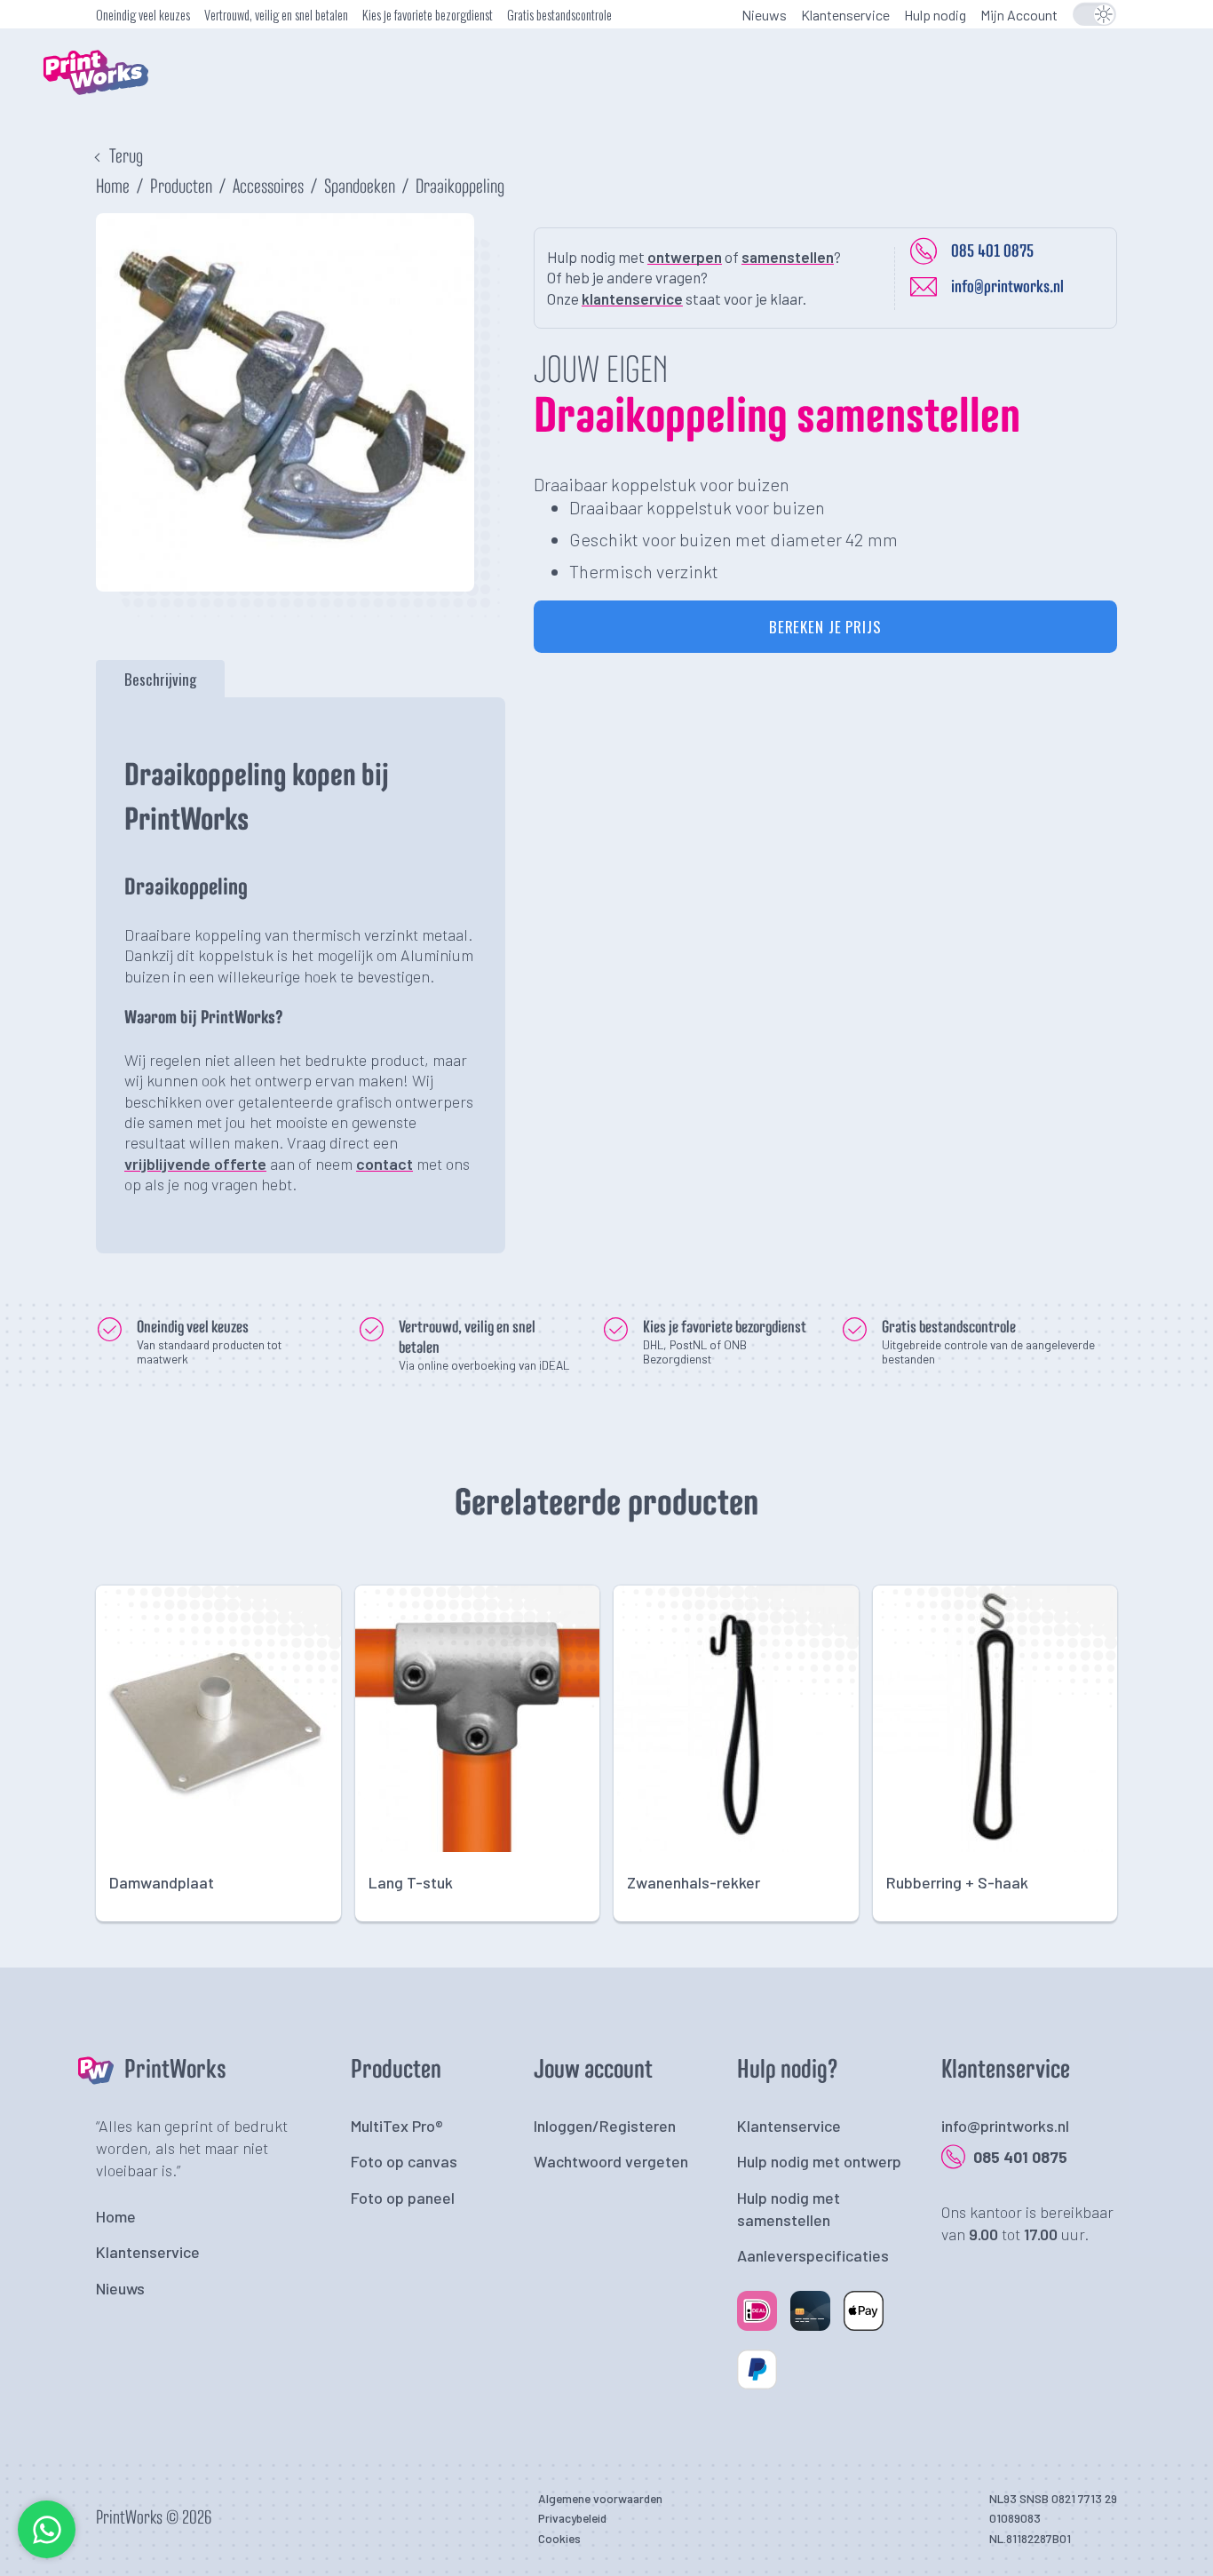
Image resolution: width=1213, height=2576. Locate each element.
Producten (181, 187)
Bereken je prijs (825, 627)
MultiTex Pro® (397, 2126)
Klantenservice (845, 15)
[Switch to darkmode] (1094, 14)
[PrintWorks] (123, 111)
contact (385, 1164)
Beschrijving (160, 678)
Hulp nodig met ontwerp (819, 2161)
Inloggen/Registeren (605, 2126)
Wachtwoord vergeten (611, 2161)
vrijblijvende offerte (195, 1164)
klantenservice (632, 298)
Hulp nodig (935, 15)
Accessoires (268, 187)
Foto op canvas (404, 2161)
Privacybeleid (572, 2518)
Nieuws (764, 15)
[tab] (160, 679)
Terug (126, 157)
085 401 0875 (992, 251)
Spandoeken (360, 187)
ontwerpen (685, 257)
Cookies (559, 2538)
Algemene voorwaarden (600, 2498)
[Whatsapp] (47, 2553)
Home (113, 187)
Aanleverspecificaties (813, 2255)
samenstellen (788, 257)
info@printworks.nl (1007, 287)
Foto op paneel (403, 2198)
